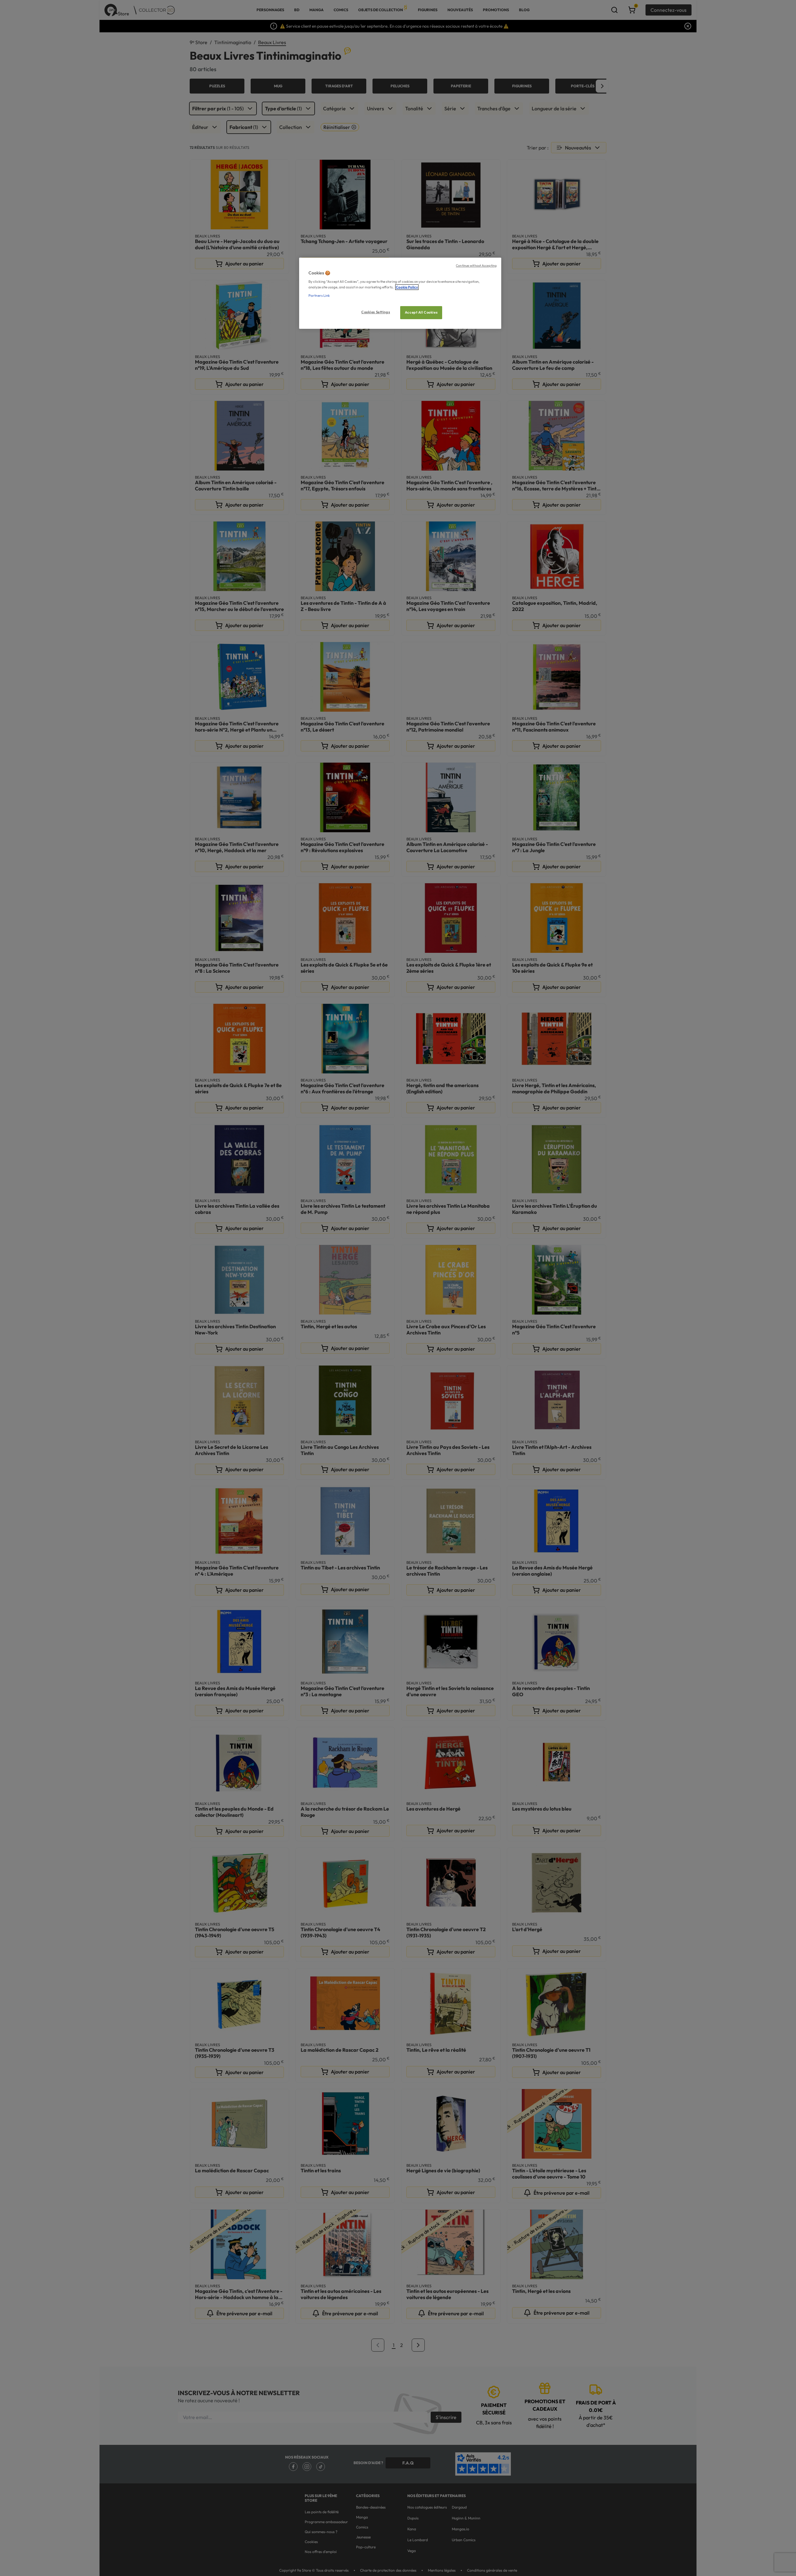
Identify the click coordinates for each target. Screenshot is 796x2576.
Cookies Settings (376, 312)
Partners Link (319, 296)
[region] (400, 293)
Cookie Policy (407, 287)
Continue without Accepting (476, 265)
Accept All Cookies (421, 312)
